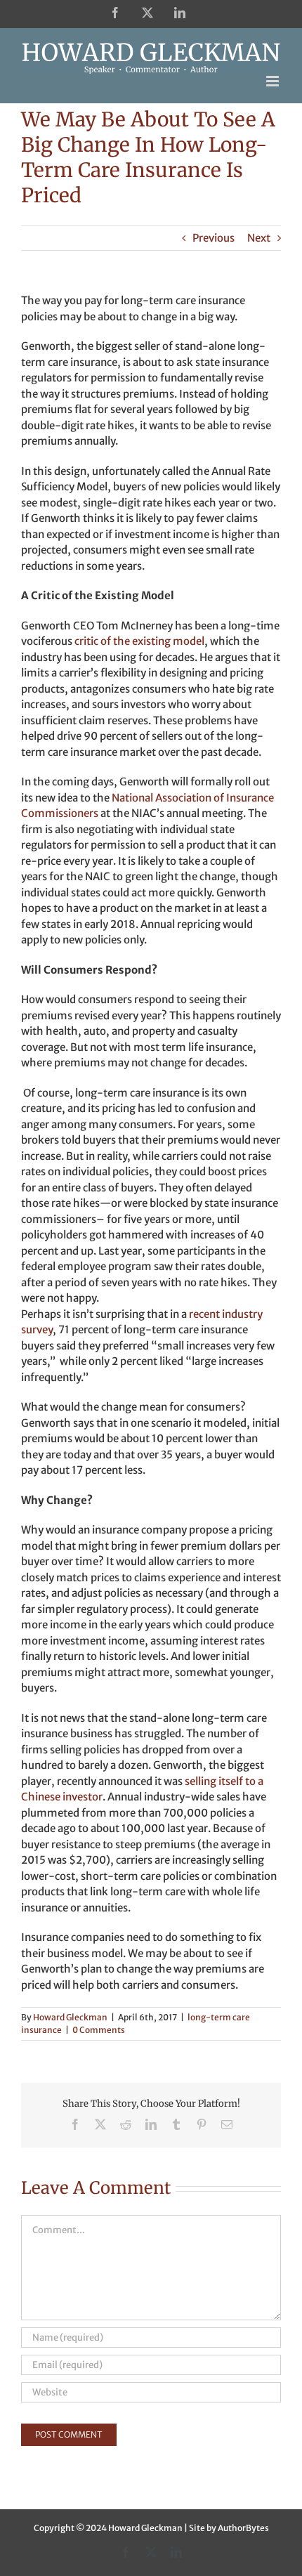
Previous (214, 238)
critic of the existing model (139, 641)
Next (259, 238)
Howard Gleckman (70, 2017)
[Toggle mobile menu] (274, 81)
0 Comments (99, 2030)
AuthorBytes (243, 2528)
